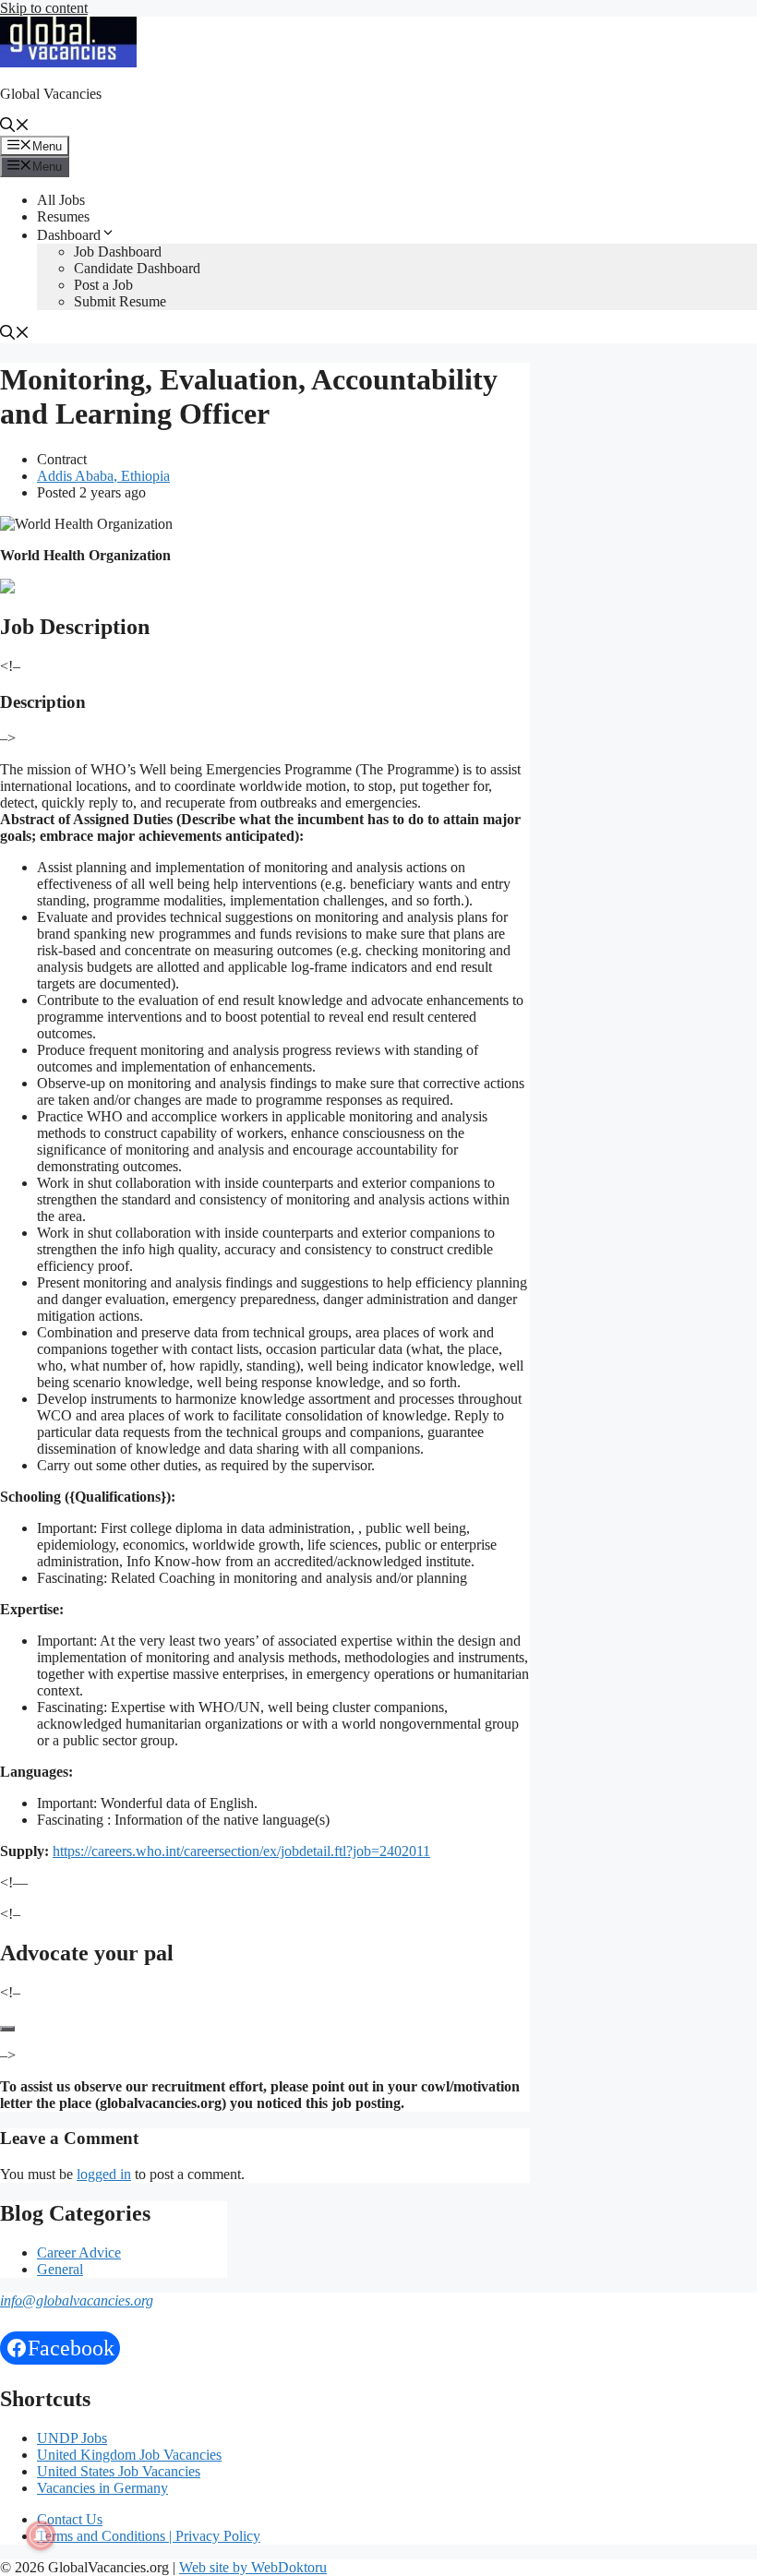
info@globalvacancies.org (77, 2300)
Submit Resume (120, 301)
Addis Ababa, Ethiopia (103, 476)
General (60, 2269)
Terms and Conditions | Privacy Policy (149, 2536)
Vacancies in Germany (102, 2488)
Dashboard (69, 235)
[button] (15, 127)
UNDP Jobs (72, 2438)
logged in (104, 2174)
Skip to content (44, 8)
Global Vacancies (51, 94)
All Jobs (61, 200)
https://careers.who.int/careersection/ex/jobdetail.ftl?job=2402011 (241, 1851)
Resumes (63, 216)
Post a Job (103, 285)
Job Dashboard (118, 252)
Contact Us (70, 2519)
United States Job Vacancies (119, 2471)
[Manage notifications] (41, 2535)
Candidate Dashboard (137, 268)
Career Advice (79, 2253)
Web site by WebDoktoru (253, 2567)
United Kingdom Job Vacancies (129, 2455)
